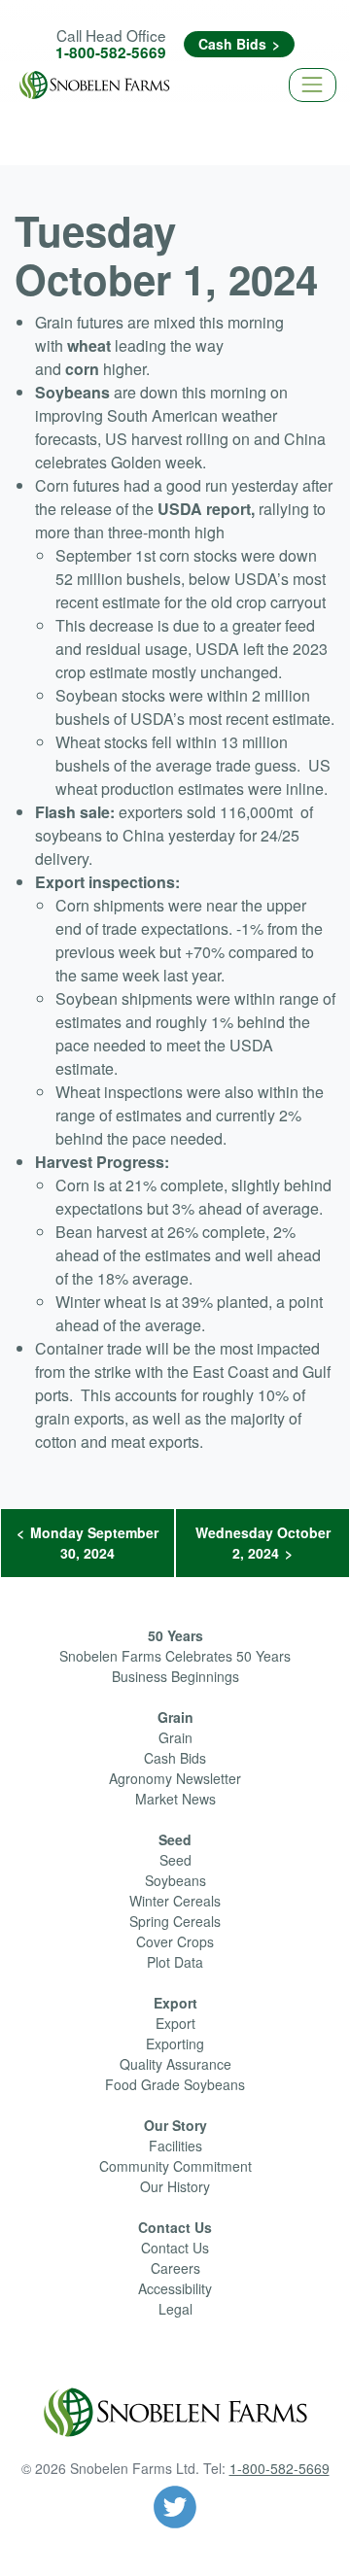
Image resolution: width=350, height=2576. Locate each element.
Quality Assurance (175, 2064)
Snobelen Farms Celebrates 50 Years (175, 1656)
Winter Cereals (175, 1901)
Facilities (175, 2146)
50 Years (175, 1635)
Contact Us (175, 2227)
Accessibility (175, 2288)
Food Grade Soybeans (175, 2084)
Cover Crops (175, 1941)
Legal (175, 2309)
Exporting (175, 2044)
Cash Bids (232, 44)
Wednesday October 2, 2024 (263, 1543)
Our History (175, 2186)
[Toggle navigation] (313, 85)
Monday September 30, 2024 (94, 1543)
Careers (175, 2268)
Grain (175, 1717)
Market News (175, 1799)
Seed (175, 1839)
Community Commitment (175, 2166)
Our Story (175, 2125)
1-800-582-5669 (111, 52)
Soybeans (175, 1880)
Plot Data (175, 1962)
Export (175, 2003)
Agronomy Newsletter (175, 1778)
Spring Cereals (175, 1921)
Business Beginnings (175, 1676)
